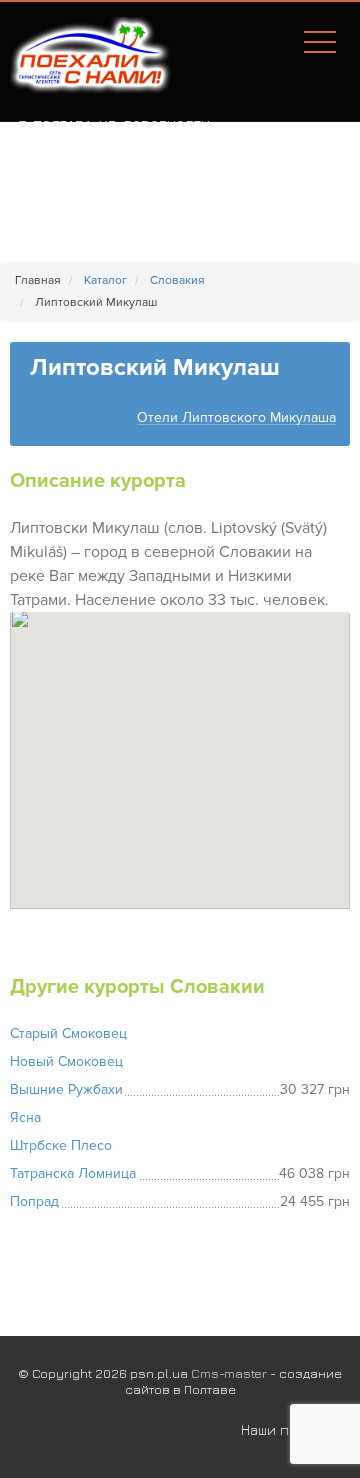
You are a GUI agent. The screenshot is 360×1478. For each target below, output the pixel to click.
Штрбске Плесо (61, 1145)
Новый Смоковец (66, 1061)
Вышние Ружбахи (66, 1089)
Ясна (25, 1117)
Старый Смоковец (68, 1033)
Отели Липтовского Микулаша (236, 418)
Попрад (34, 1201)
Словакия (177, 280)
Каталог (105, 280)
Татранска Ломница (73, 1173)
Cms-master (229, 1373)
